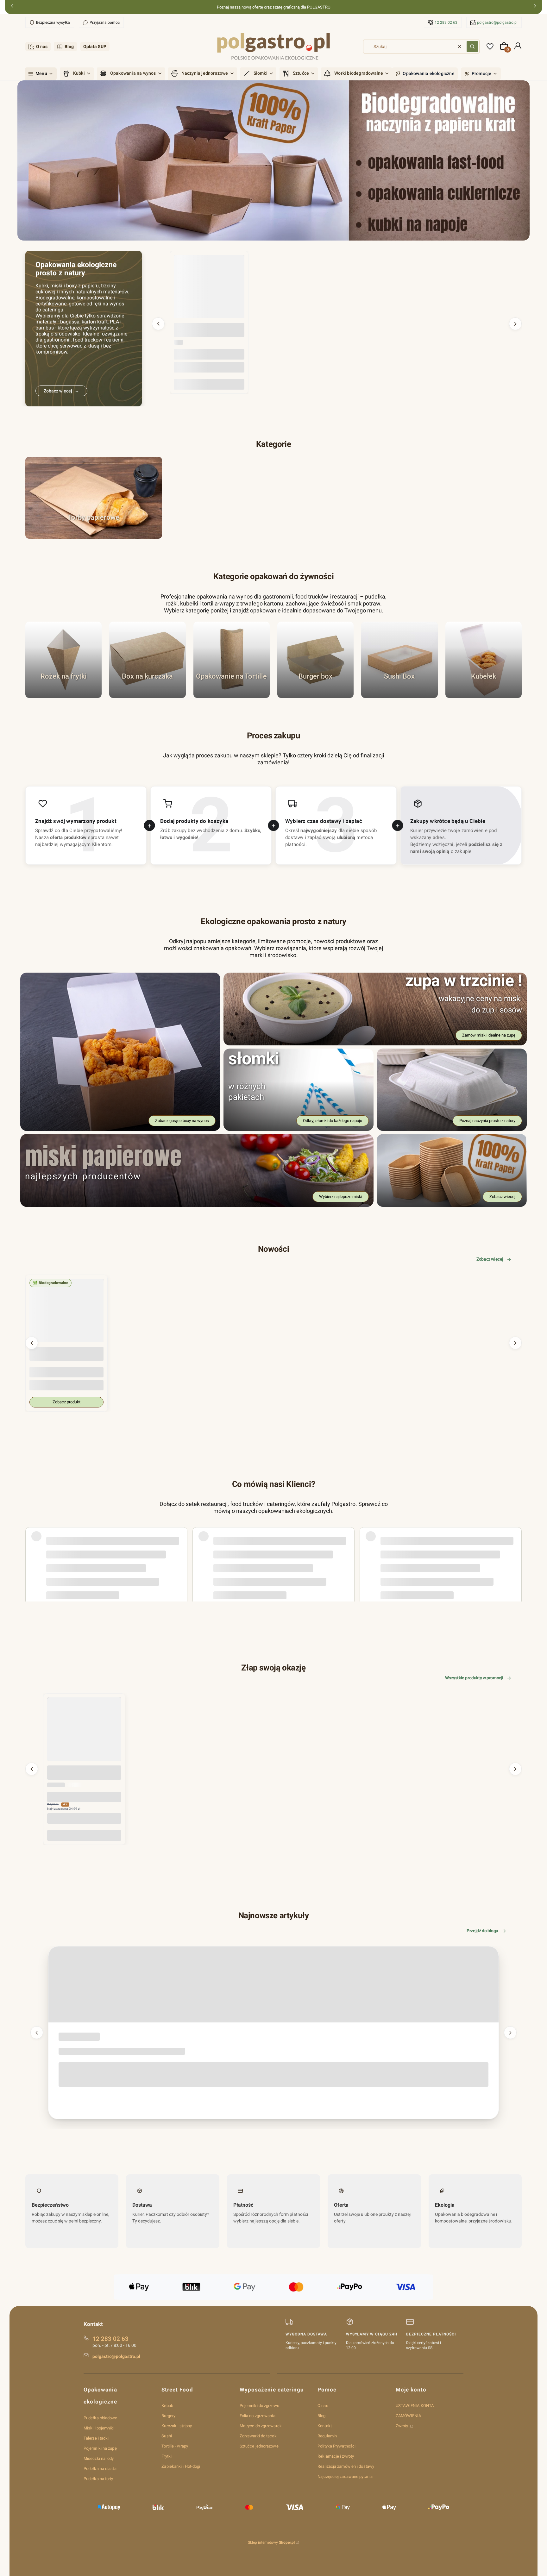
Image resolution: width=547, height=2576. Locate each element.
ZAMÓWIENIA (409, 2416)
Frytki (167, 2456)
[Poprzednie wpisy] (37, 2033)
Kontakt (325, 2426)
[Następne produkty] (515, 324)
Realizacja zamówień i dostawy (346, 2466)
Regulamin (327, 2436)
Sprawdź (63, 695)
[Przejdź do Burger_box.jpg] (315, 659)
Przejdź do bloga (482, 1931)
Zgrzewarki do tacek (258, 2436)
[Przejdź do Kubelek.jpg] (484, 659)
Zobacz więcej (490, 1259)
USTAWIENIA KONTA (415, 2406)
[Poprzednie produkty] (158, 324)
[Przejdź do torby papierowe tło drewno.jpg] (94, 498)
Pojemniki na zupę (100, 2448)
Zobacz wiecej (502, 1197)
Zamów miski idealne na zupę (489, 1035)
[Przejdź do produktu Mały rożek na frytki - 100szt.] (84, 1734)
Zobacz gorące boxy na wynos (182, 1121)
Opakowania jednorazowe (77, 2038)
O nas (42, 47)
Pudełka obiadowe (101, 2418)
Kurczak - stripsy (177, 2426)
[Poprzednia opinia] (32, 1547)
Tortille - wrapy (175, 2446)
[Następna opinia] (515, 1547)
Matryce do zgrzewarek (261, 2426)
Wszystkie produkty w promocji (474, 1678)
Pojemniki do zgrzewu (259, 2406)
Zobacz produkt (66, 1402)
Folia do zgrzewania (258, 2416)
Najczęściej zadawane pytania (345, 2476)
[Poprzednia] (12, 7)
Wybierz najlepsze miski (341, 1197)
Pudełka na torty (98, 2479)
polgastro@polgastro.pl (497, 22)
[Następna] (535, 7)
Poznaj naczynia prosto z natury (487, 1121)
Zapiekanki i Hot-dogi (181, 2466)
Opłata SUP (95, 47)
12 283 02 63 (446, 22)
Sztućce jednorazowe (259, 2446)
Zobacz (94, 536)
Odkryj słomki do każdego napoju (333, 1121)
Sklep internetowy (271, 2542)
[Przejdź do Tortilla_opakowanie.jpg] (232, 659)
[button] (472, 47)
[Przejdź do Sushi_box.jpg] (399, 659)
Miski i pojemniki (99, 2428)
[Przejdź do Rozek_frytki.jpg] (63, 659)
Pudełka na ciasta (100, 2469)
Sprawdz (399, 695)
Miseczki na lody (99, 2458)
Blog (69, 47)
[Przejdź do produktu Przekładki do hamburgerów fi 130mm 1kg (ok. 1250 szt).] (209, 290)
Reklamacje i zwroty (336, 2456)
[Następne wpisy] (510, 2033)
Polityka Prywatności (336, 2446)
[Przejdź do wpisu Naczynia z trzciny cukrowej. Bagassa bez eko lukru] (273, 1984)
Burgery (168, 2416)
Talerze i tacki (96, 2438)
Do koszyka (209, 384)
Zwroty (402, 2426)
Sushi (167, 2436)
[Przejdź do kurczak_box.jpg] (147, 659)
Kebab (167, 2406)
